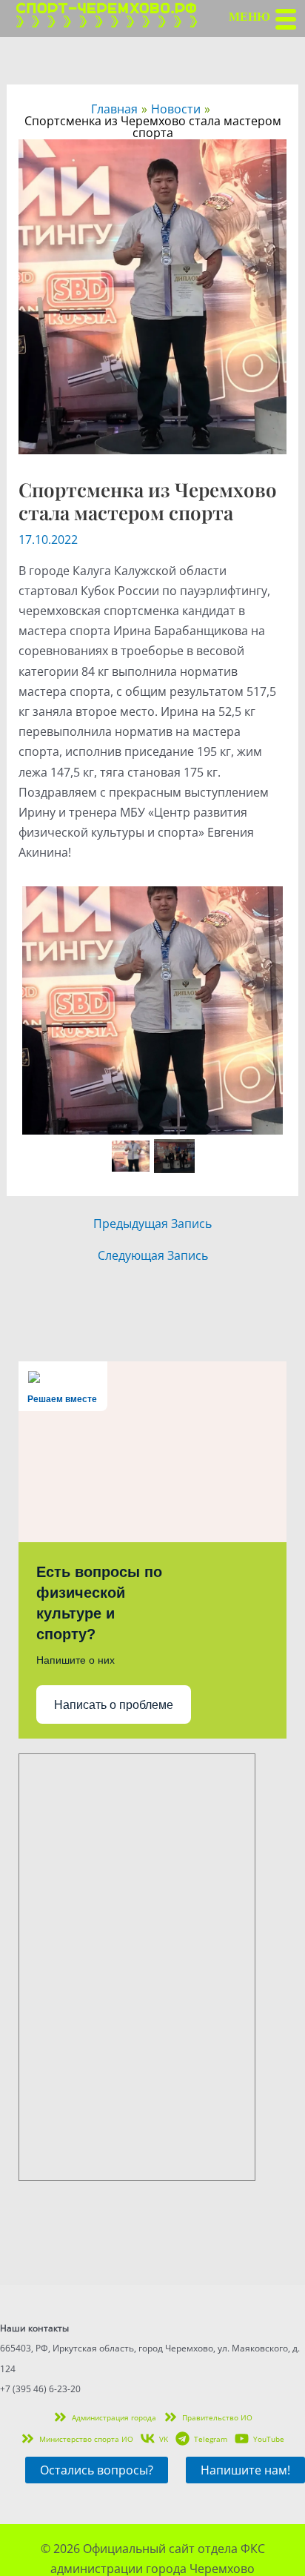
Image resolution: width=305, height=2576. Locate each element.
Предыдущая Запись (152, 1224)
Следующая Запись (153, 1255)
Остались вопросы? (97, 2470)
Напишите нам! (245, 2470)
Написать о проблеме (114, 1705)
